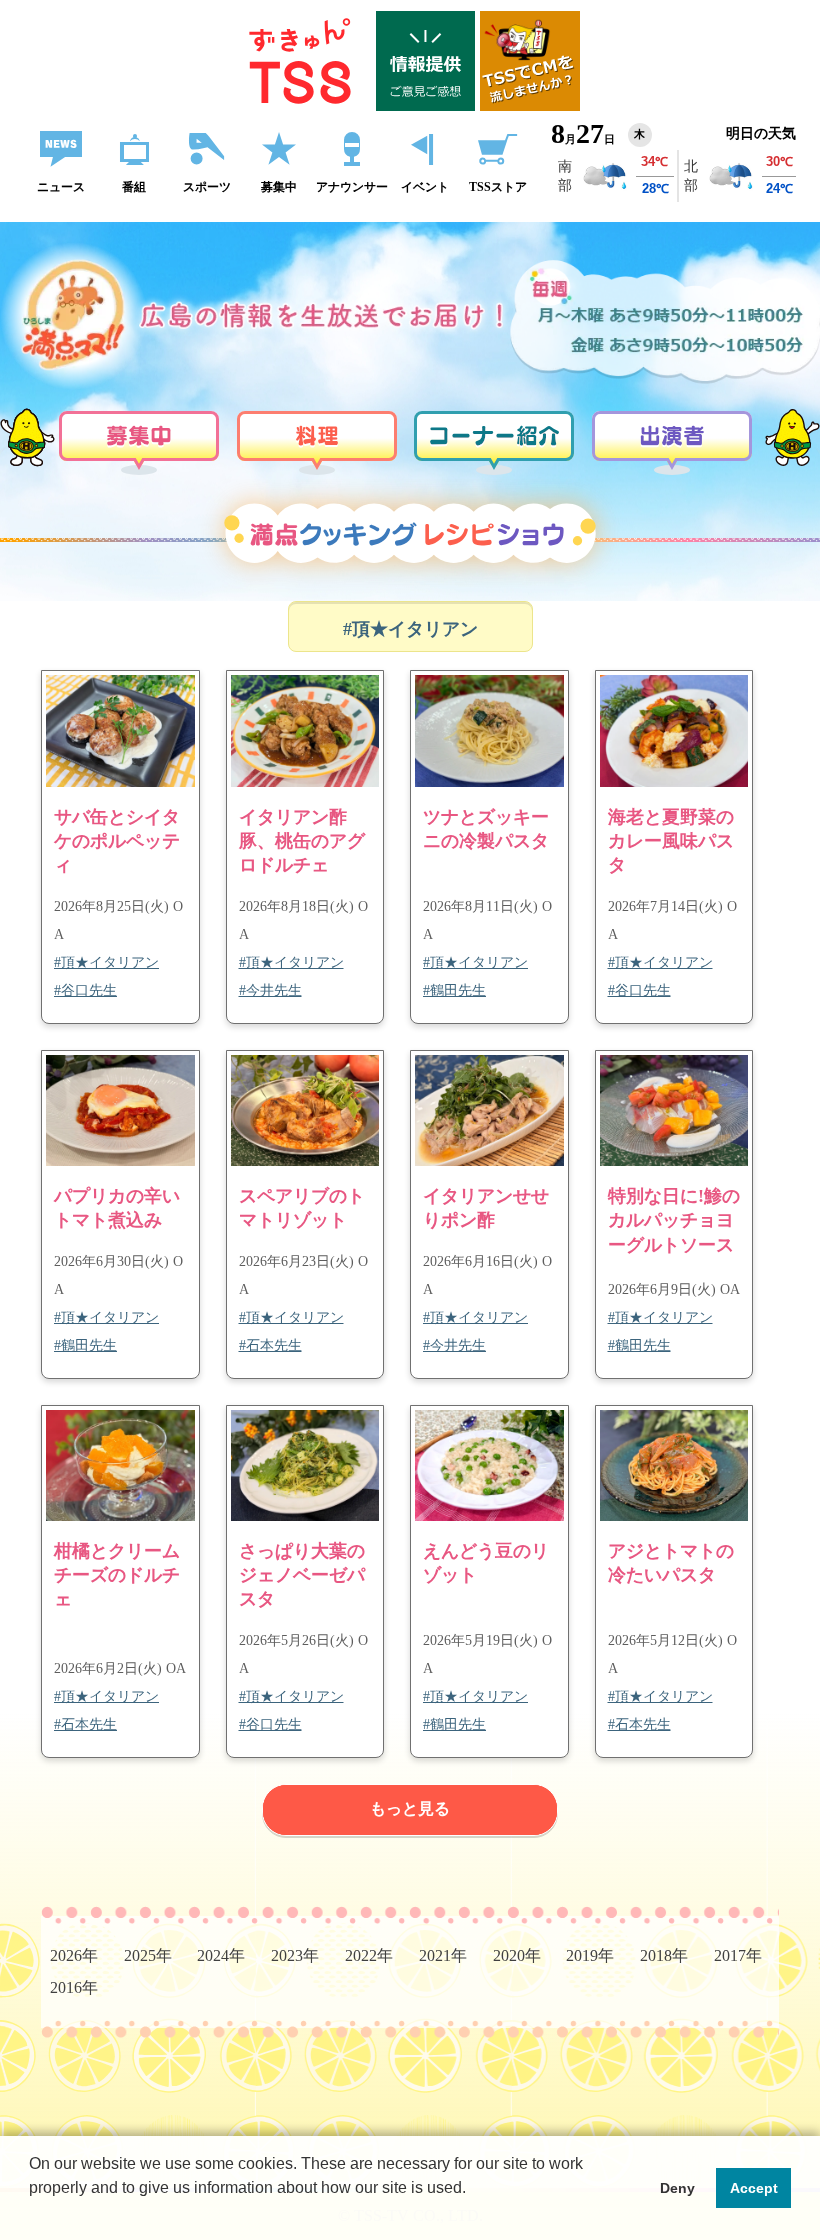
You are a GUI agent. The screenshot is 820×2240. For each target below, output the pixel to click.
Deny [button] (677, 2188)
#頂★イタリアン (106, 962)
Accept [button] (754, 2188)
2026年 (74, 1955)
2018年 (664, 1955)
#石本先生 (270, 1345)
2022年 (369, 1955)
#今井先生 (270, 990)
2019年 (590, 1955)
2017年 (738, 1955)
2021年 (443, 1955)
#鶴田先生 (454, 990)
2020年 (517, 1955)
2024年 (221, 1955)
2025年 (148, 1955)
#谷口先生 (85, 990)
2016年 (74, 1987)
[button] (32, 2214)
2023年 (295, 1955)
